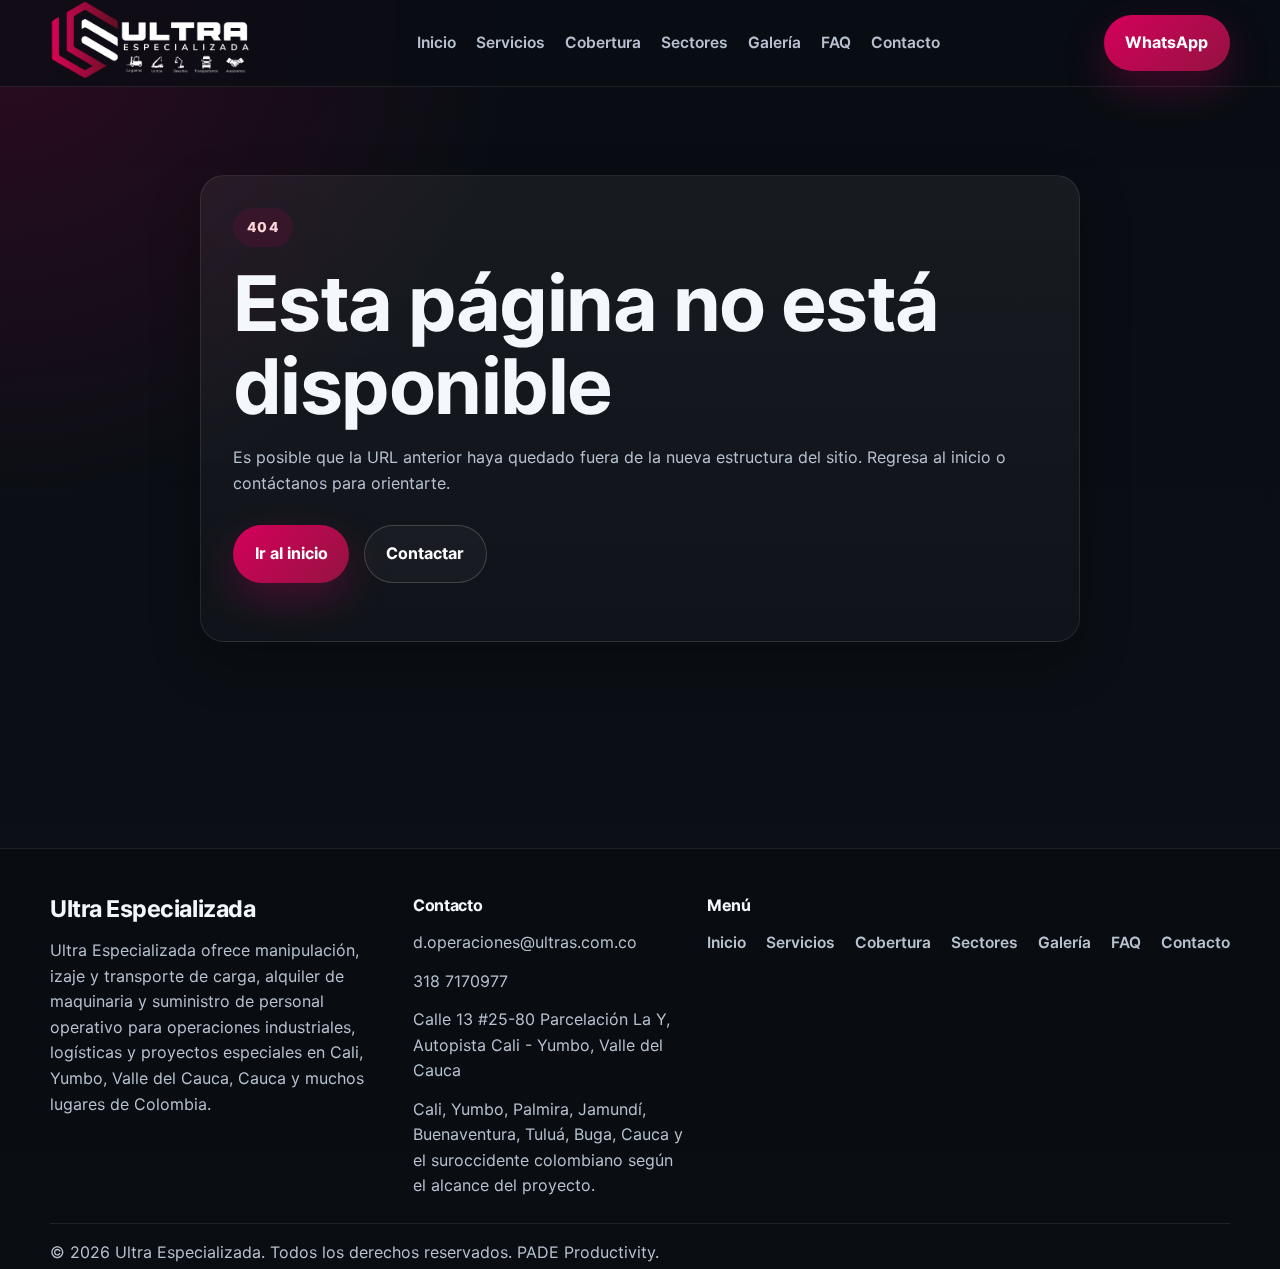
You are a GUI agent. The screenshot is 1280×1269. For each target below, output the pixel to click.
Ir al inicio (291, 553)
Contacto (905, 42)
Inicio (436, 42)
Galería (774, 42)
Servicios (510, 42)
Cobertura (603, 42)
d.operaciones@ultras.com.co (525, 942)
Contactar (425, 553)
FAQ (836, 42)
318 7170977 (460, 981)
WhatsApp (1166, 42)
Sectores (694, 42)
